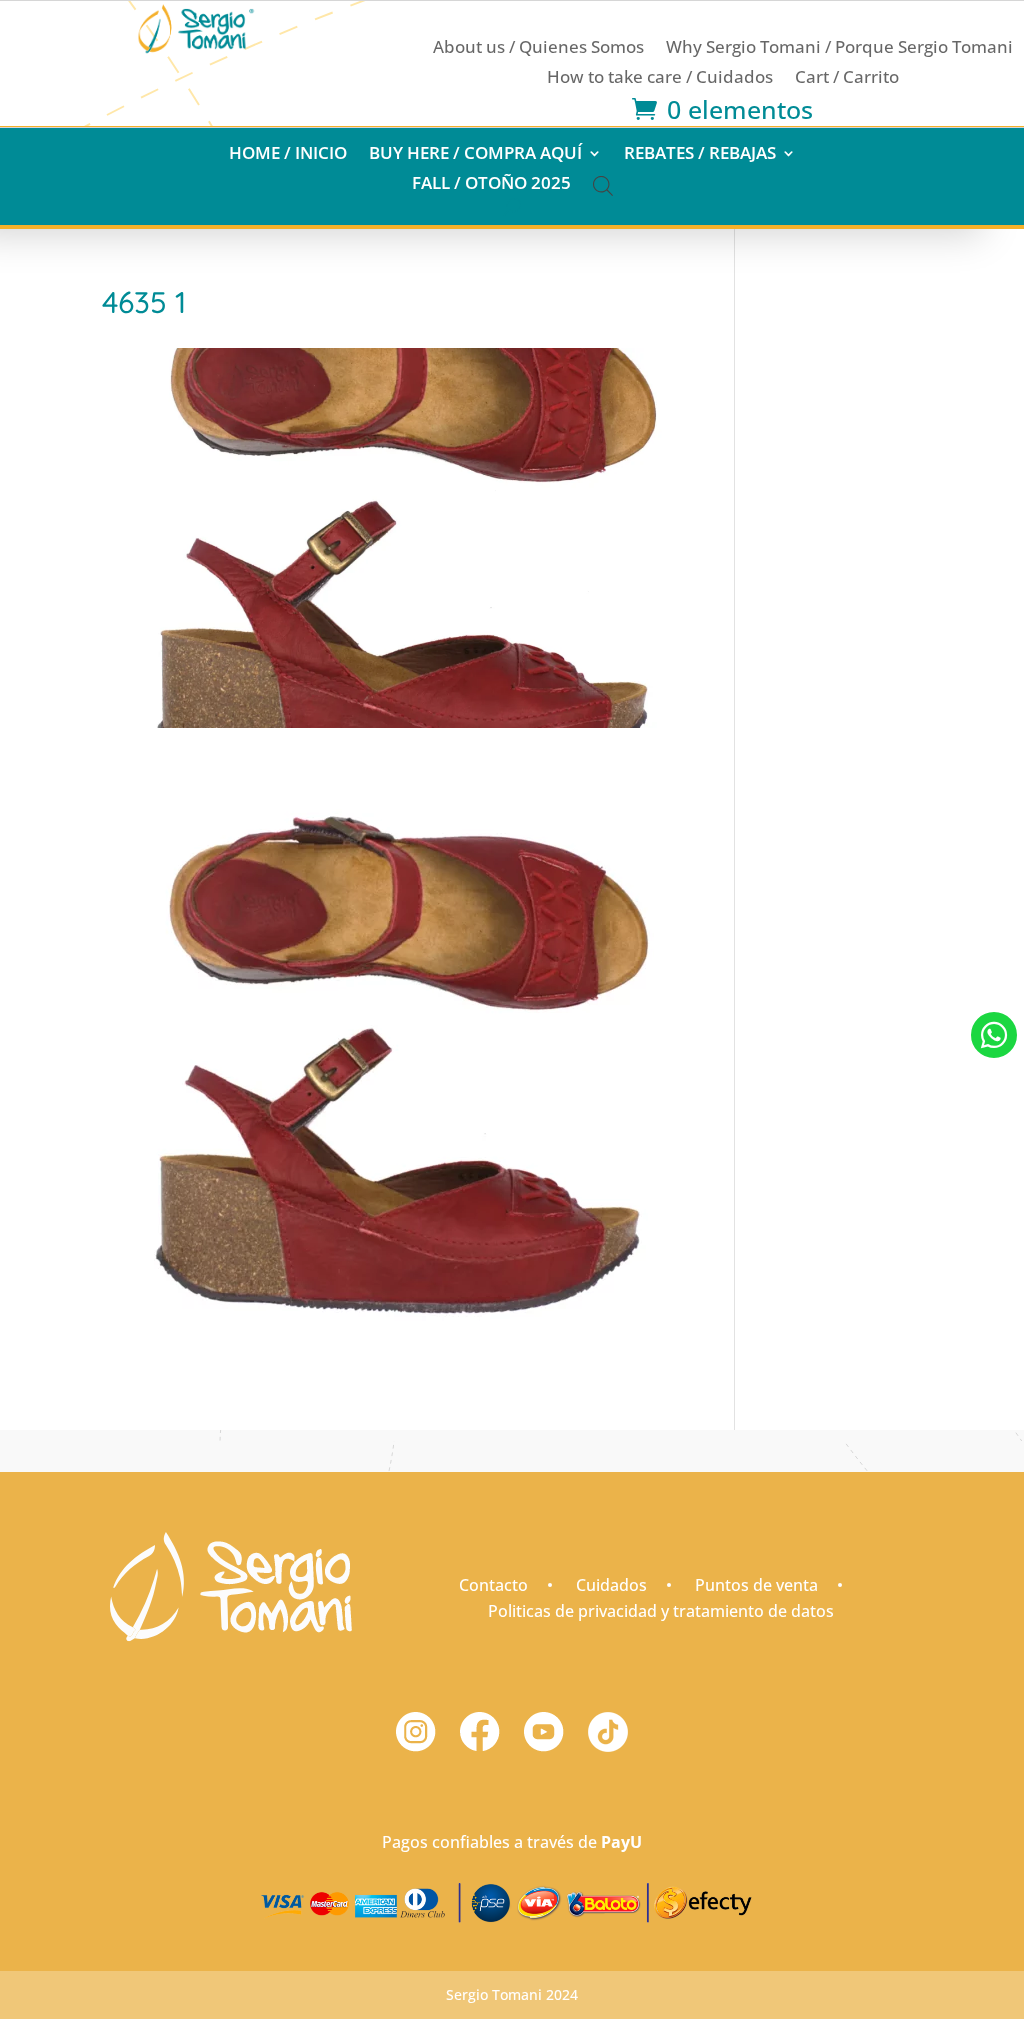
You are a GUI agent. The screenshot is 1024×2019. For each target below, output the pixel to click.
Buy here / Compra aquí (475, 155)
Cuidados (611, 1585)
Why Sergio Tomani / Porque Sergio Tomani (839, 49)
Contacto (493, 1585)
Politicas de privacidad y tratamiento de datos (661, 1611)
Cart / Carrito (847, 79)
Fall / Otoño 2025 (491, 185)
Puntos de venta (756, 1585)
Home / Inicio (288, 155)
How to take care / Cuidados (660, 79)
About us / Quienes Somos (538, 49)
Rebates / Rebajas (700, 155)
